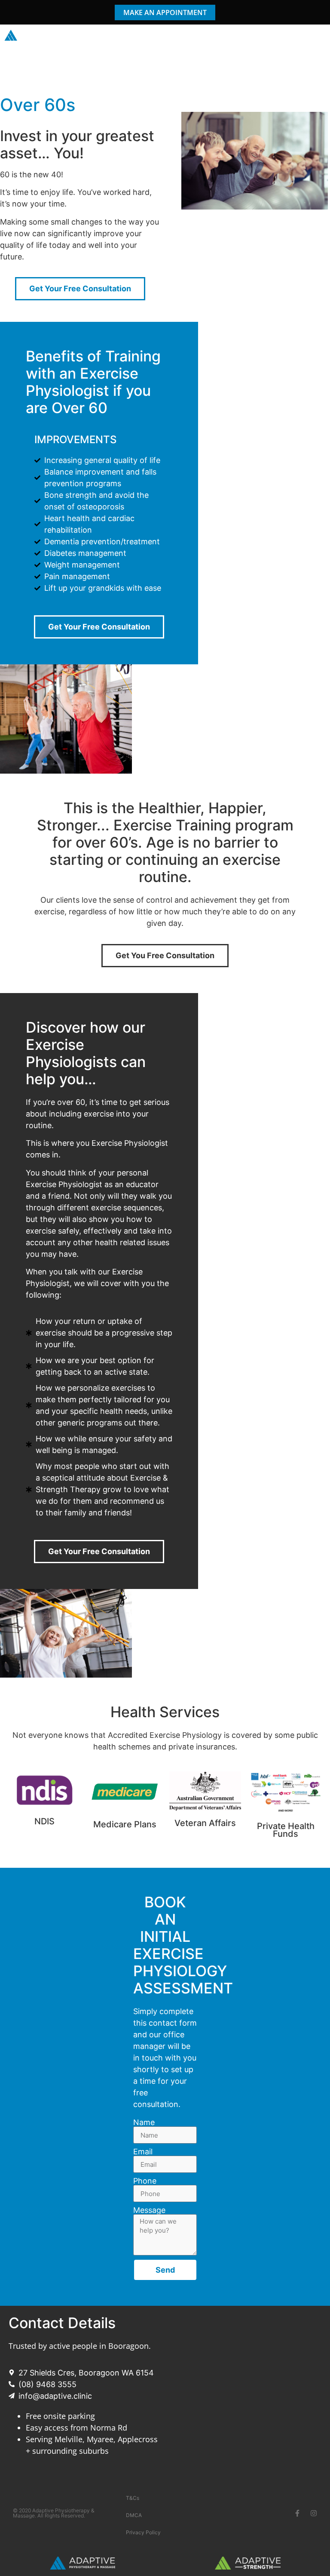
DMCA (134, 2515)
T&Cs (133, 2498)
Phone (145, 2181)
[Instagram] (314, 2513)
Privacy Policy (143, 2532)
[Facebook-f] (297, 2513)
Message (149, 2210)
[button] (319, 36)
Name (144, 2123)
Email (143, 2152)
